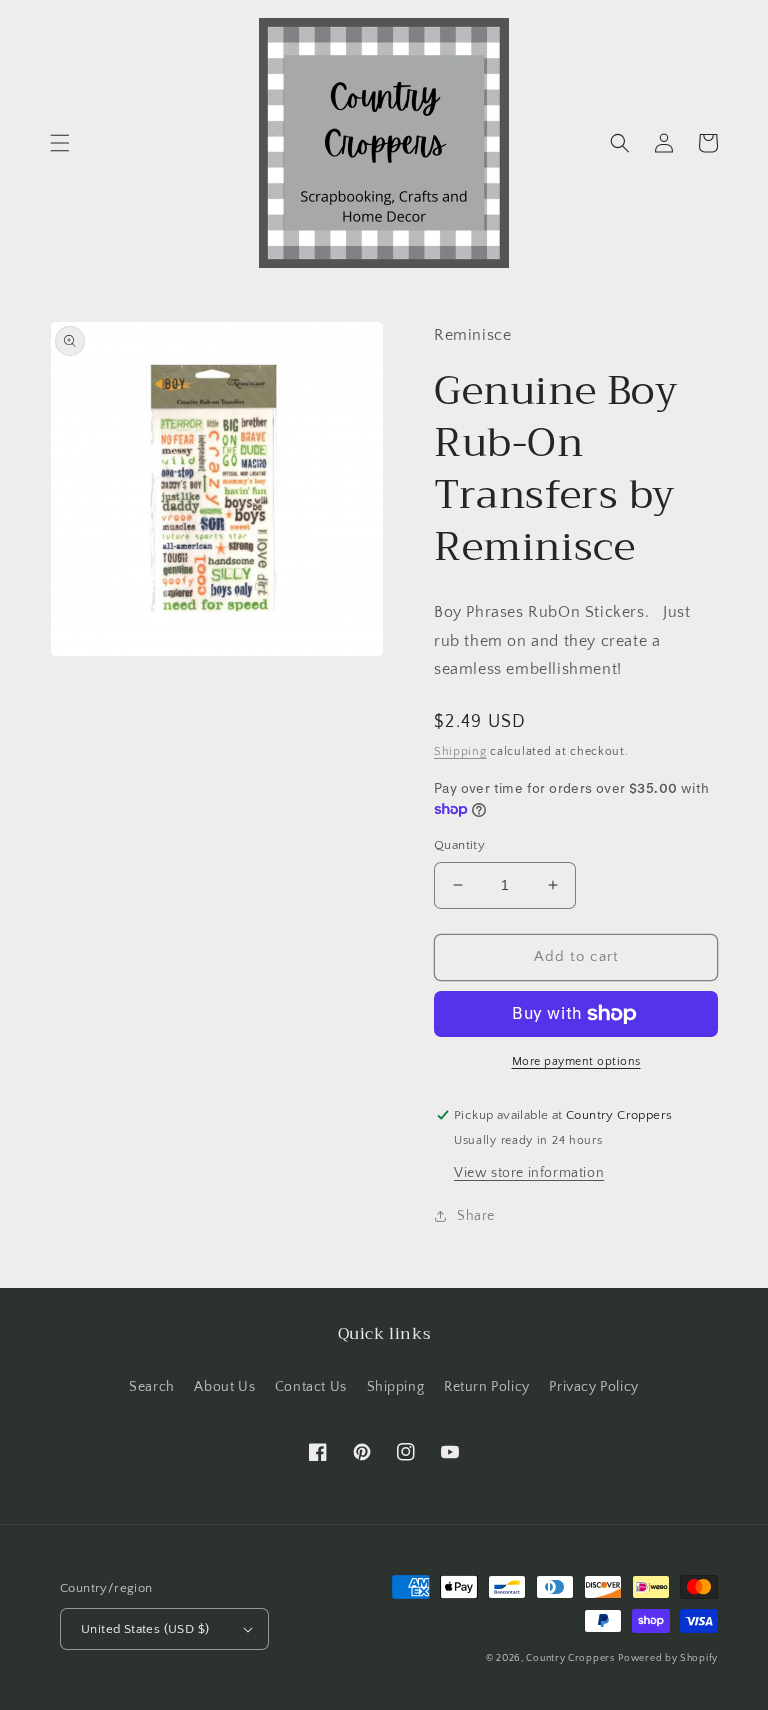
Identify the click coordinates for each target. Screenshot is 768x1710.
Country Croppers (570, 1658)
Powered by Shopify (668, 1658)
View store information (529, 1173)
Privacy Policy (593, 1387)
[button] (60, 143)
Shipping (460, 751)
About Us (224, 1387)
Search (152, 1387)
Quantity (459, 845)
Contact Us (311, 1387)
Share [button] (476, 1216)
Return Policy (487, 1387)
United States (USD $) (145, 1629)
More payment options (576, 1061)
